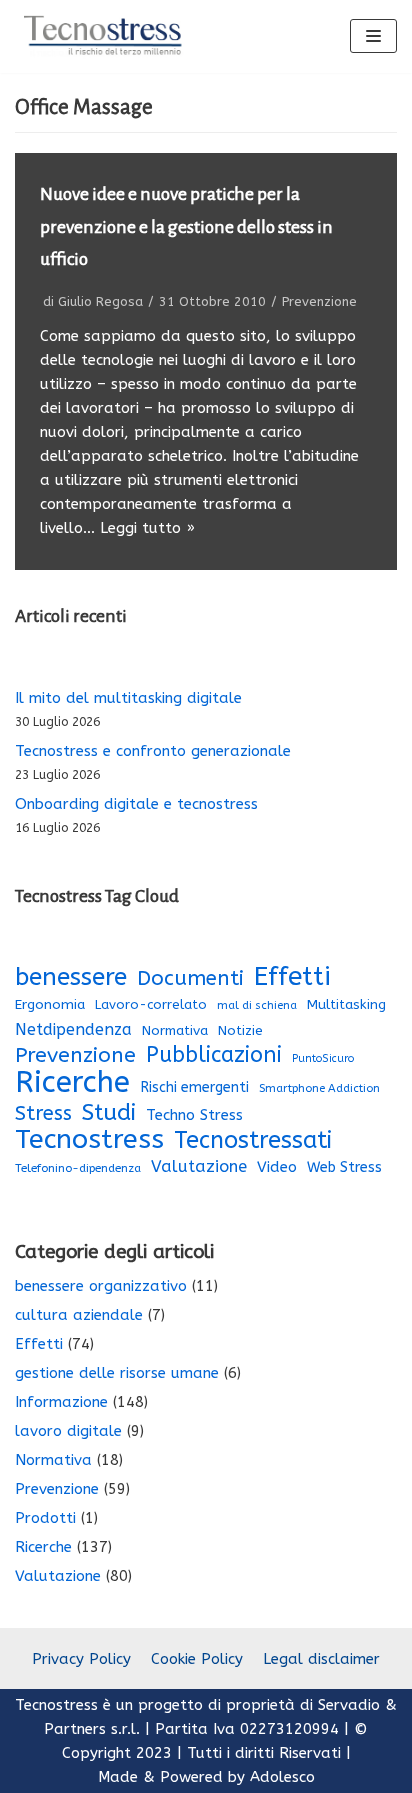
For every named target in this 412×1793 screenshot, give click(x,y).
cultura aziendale (79, 1315)
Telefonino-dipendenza (78, 1168)
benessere (71, 977)
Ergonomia (50, 1004)
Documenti (190, 978)
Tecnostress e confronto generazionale (153, 751)
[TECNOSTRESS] (105, 36)
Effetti (292, 977)
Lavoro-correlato (151, 1004)
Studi (109, 1113)
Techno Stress (194, 1115)
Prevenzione (319, 301)
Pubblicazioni (214, 1055)
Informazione (61, 1402)
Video (277, 1167)
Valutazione (199, 1166)
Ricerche (72, 1083)
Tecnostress (89, 1139)
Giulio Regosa (100, 301)
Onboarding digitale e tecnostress (136, 804)
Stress (43, 1113)
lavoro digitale (68, 1431)
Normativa (175, 1031)
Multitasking (346, 1005)
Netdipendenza (73, 1029)
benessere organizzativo (101, 1286)
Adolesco (282, 1777)
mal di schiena (257, 1005)
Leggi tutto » (147, 528)
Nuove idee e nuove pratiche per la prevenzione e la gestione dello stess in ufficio (186, 227)
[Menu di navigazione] (373, 36)
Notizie (240, 1031)
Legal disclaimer (321, 1659)
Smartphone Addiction (319, 1088)
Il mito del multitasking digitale (128, 698)
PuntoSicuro (323, 1058)
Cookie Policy (197, 1659)
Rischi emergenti (194, 1087)
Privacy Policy (81, 1659)
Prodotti (45, 1518)
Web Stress (344, 1167)
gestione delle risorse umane (117, 1373)
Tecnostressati (253, 1140)
